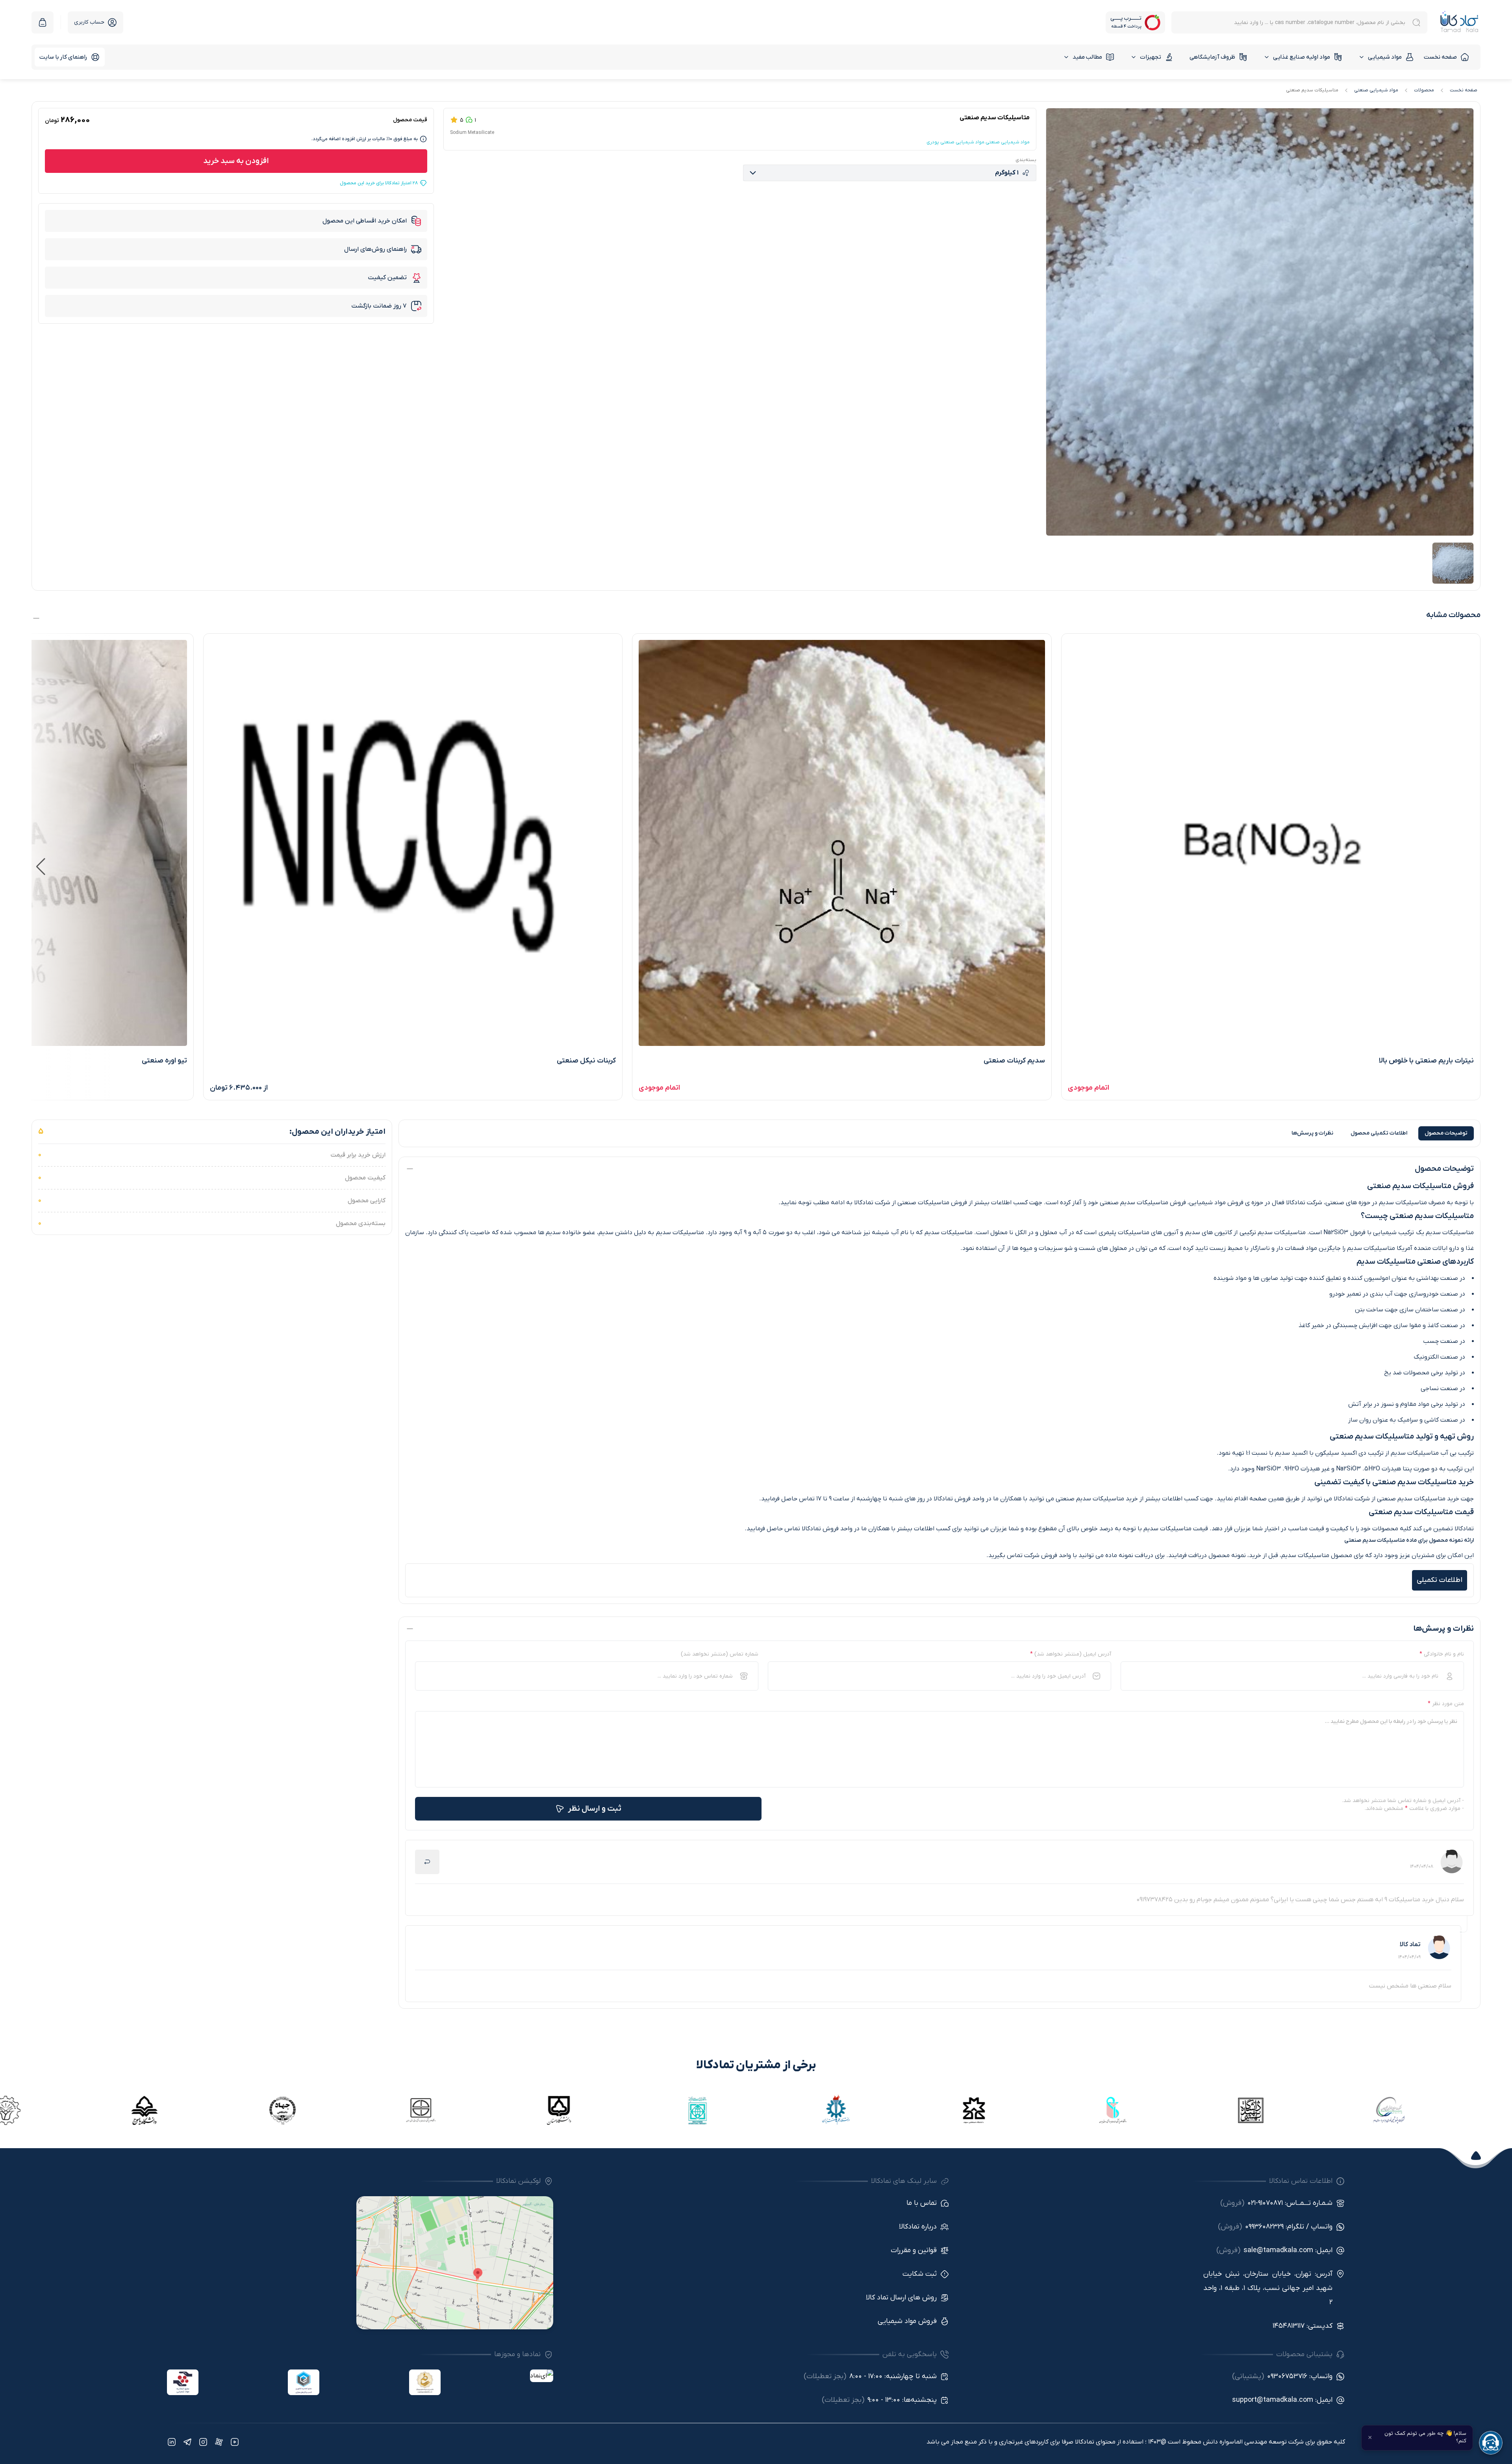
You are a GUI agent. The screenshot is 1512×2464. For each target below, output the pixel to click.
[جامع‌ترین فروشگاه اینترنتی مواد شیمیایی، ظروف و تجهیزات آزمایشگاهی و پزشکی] (1459, 22)
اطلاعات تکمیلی (1379, 1133)
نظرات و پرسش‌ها (1312, 1133)
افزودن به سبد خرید (236, 161)
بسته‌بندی (1026, 160)
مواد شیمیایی (1385, 57)
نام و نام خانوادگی (1442, 1654)
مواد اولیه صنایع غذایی (1302, 57)
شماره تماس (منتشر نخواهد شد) (720, 1654)
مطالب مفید (1087, 57)
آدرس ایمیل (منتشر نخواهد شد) (1071, 1654)
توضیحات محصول (1446, 1133)
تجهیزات (1151, 57)
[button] (41, 867)
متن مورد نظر (1446, 1704)
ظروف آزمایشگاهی (1212, 57)
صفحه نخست (1440, 57)
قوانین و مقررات (914, 2250)
